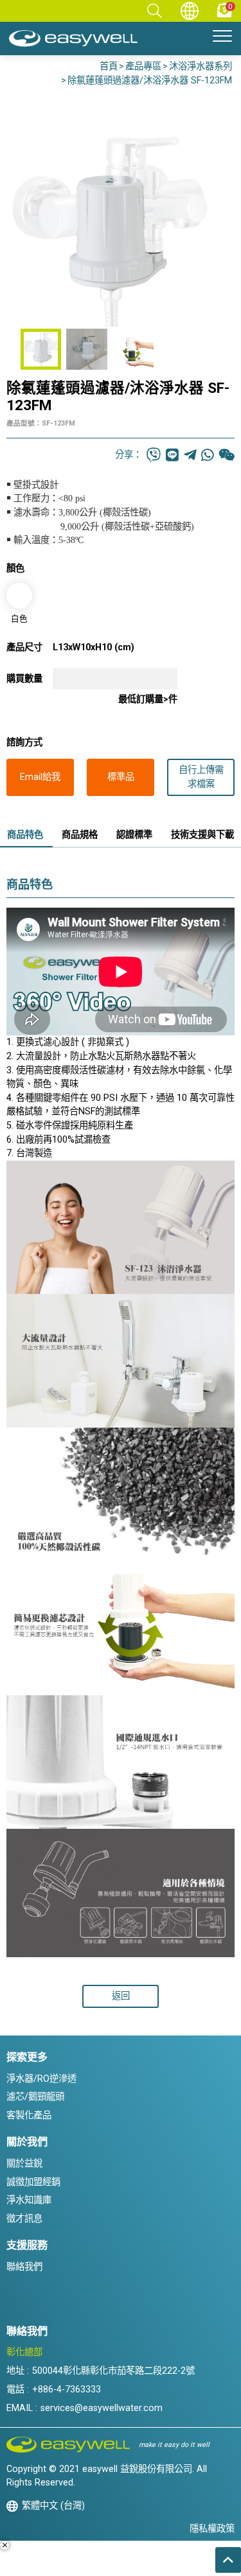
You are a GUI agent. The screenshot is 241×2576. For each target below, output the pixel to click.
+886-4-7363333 (67, 2390)
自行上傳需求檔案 (201, 777)
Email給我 (40, 777)
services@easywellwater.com (102, 2408)
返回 (121, 1996)
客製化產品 (29, 2115)
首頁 (109, 66)
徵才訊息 (24, 2219)
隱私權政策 (212, 2529)
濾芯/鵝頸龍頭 (35, 2097)
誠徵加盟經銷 (33, 2182)
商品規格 (80, 835)
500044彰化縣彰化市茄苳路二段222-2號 (113, 2371)
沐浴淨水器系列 (201, 66)
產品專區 (143, 66)
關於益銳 (24, 2164)
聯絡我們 (24, 2267)
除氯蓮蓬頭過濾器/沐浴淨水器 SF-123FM (150, 81)
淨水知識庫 (29, 2200)
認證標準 (134, 835)
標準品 (121, 777)
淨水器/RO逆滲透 (41, 2079)
